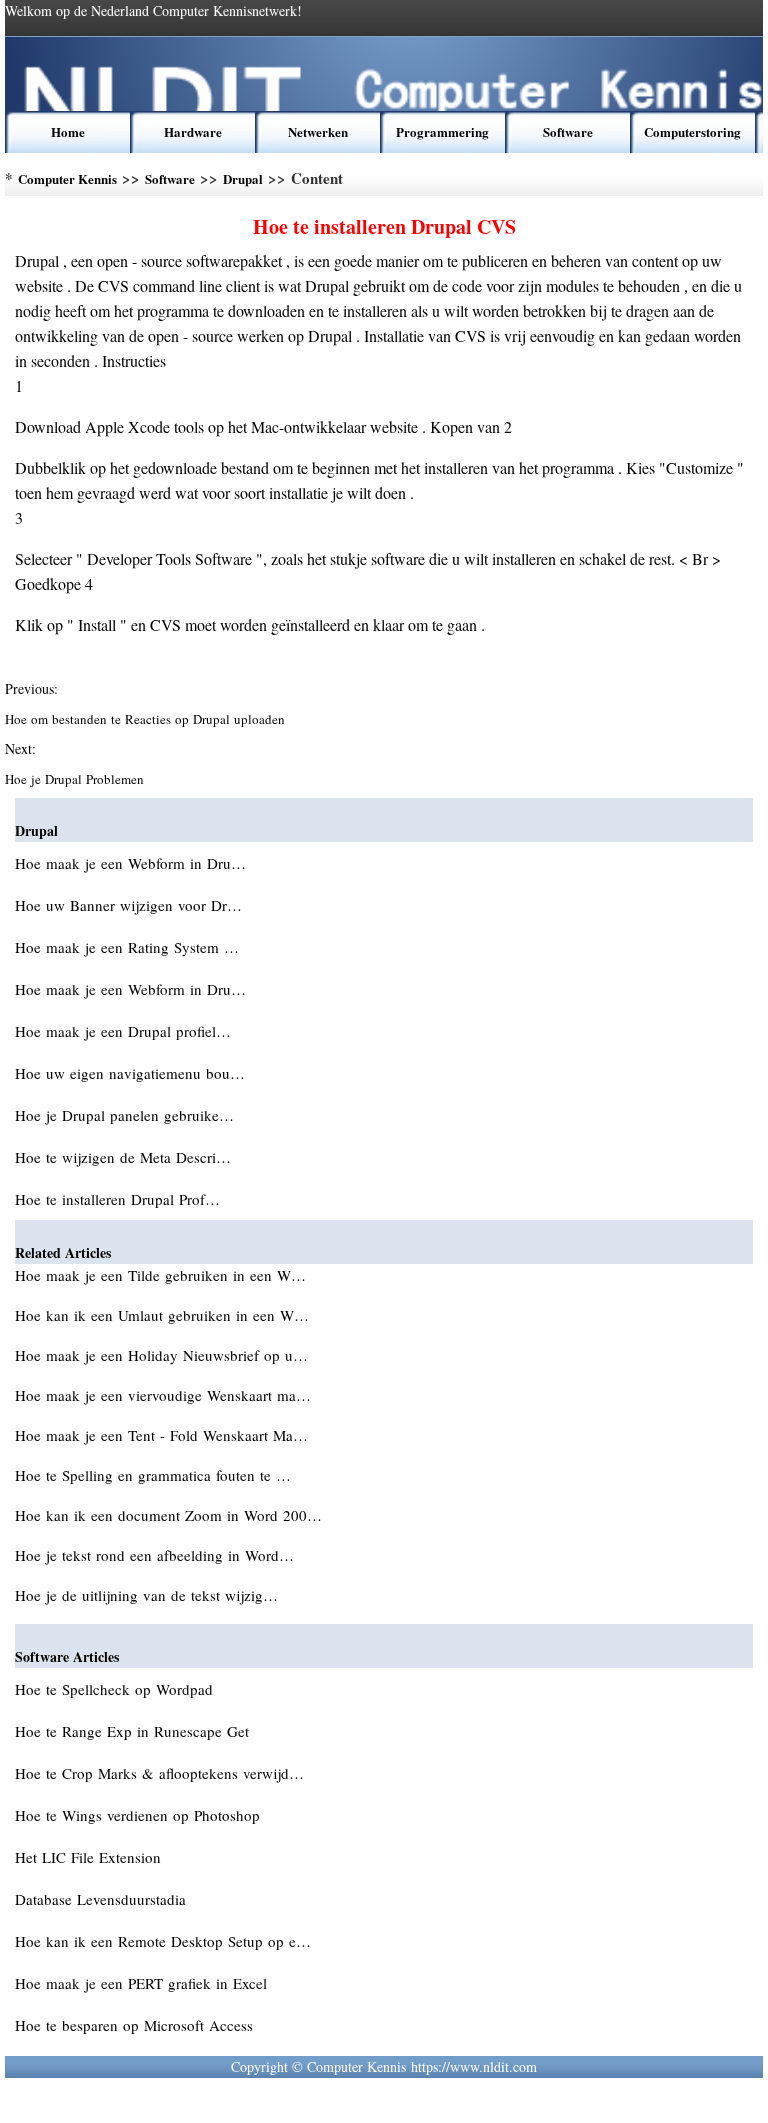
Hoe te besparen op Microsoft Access (136, 2025)
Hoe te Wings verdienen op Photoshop (140, 1815)
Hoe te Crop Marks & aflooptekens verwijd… (159, 1773)
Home (68, 131)
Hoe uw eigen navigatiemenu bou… (130, 1073)
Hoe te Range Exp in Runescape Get (134, 1731)
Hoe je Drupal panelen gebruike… (124, 1115)
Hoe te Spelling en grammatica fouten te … (153, 1475)
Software (568, 131)
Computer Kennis (67, 178)
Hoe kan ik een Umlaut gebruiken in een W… (162, 1315)
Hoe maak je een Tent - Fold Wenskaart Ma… (161, 1435)
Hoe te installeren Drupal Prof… (117, 1199)
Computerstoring (692, 131)
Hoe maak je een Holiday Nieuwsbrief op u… (161, 1355)
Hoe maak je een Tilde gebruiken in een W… (160, 1275)
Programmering (442, 131)
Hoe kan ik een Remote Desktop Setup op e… (163, 1941)
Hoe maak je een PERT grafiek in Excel (143, 1983)
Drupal (243, 178)
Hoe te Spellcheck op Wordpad (116, 1689)
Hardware (193, 131)
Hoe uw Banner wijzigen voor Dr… (128, 905)
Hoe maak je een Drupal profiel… (123, 1031)
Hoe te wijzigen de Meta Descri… (123, 1157)
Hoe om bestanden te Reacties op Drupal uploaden (147, 719)
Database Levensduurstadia (103, 1899)
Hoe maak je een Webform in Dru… (130, 863)
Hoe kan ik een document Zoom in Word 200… (168, 1515)
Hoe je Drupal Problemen (76, 779)
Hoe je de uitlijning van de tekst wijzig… (146, 1595)
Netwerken (318, 131)
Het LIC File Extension (90, 1857)
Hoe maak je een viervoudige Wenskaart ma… (163, 1395)
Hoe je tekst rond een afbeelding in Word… (154, 1555)
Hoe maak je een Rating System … (127, 947)
